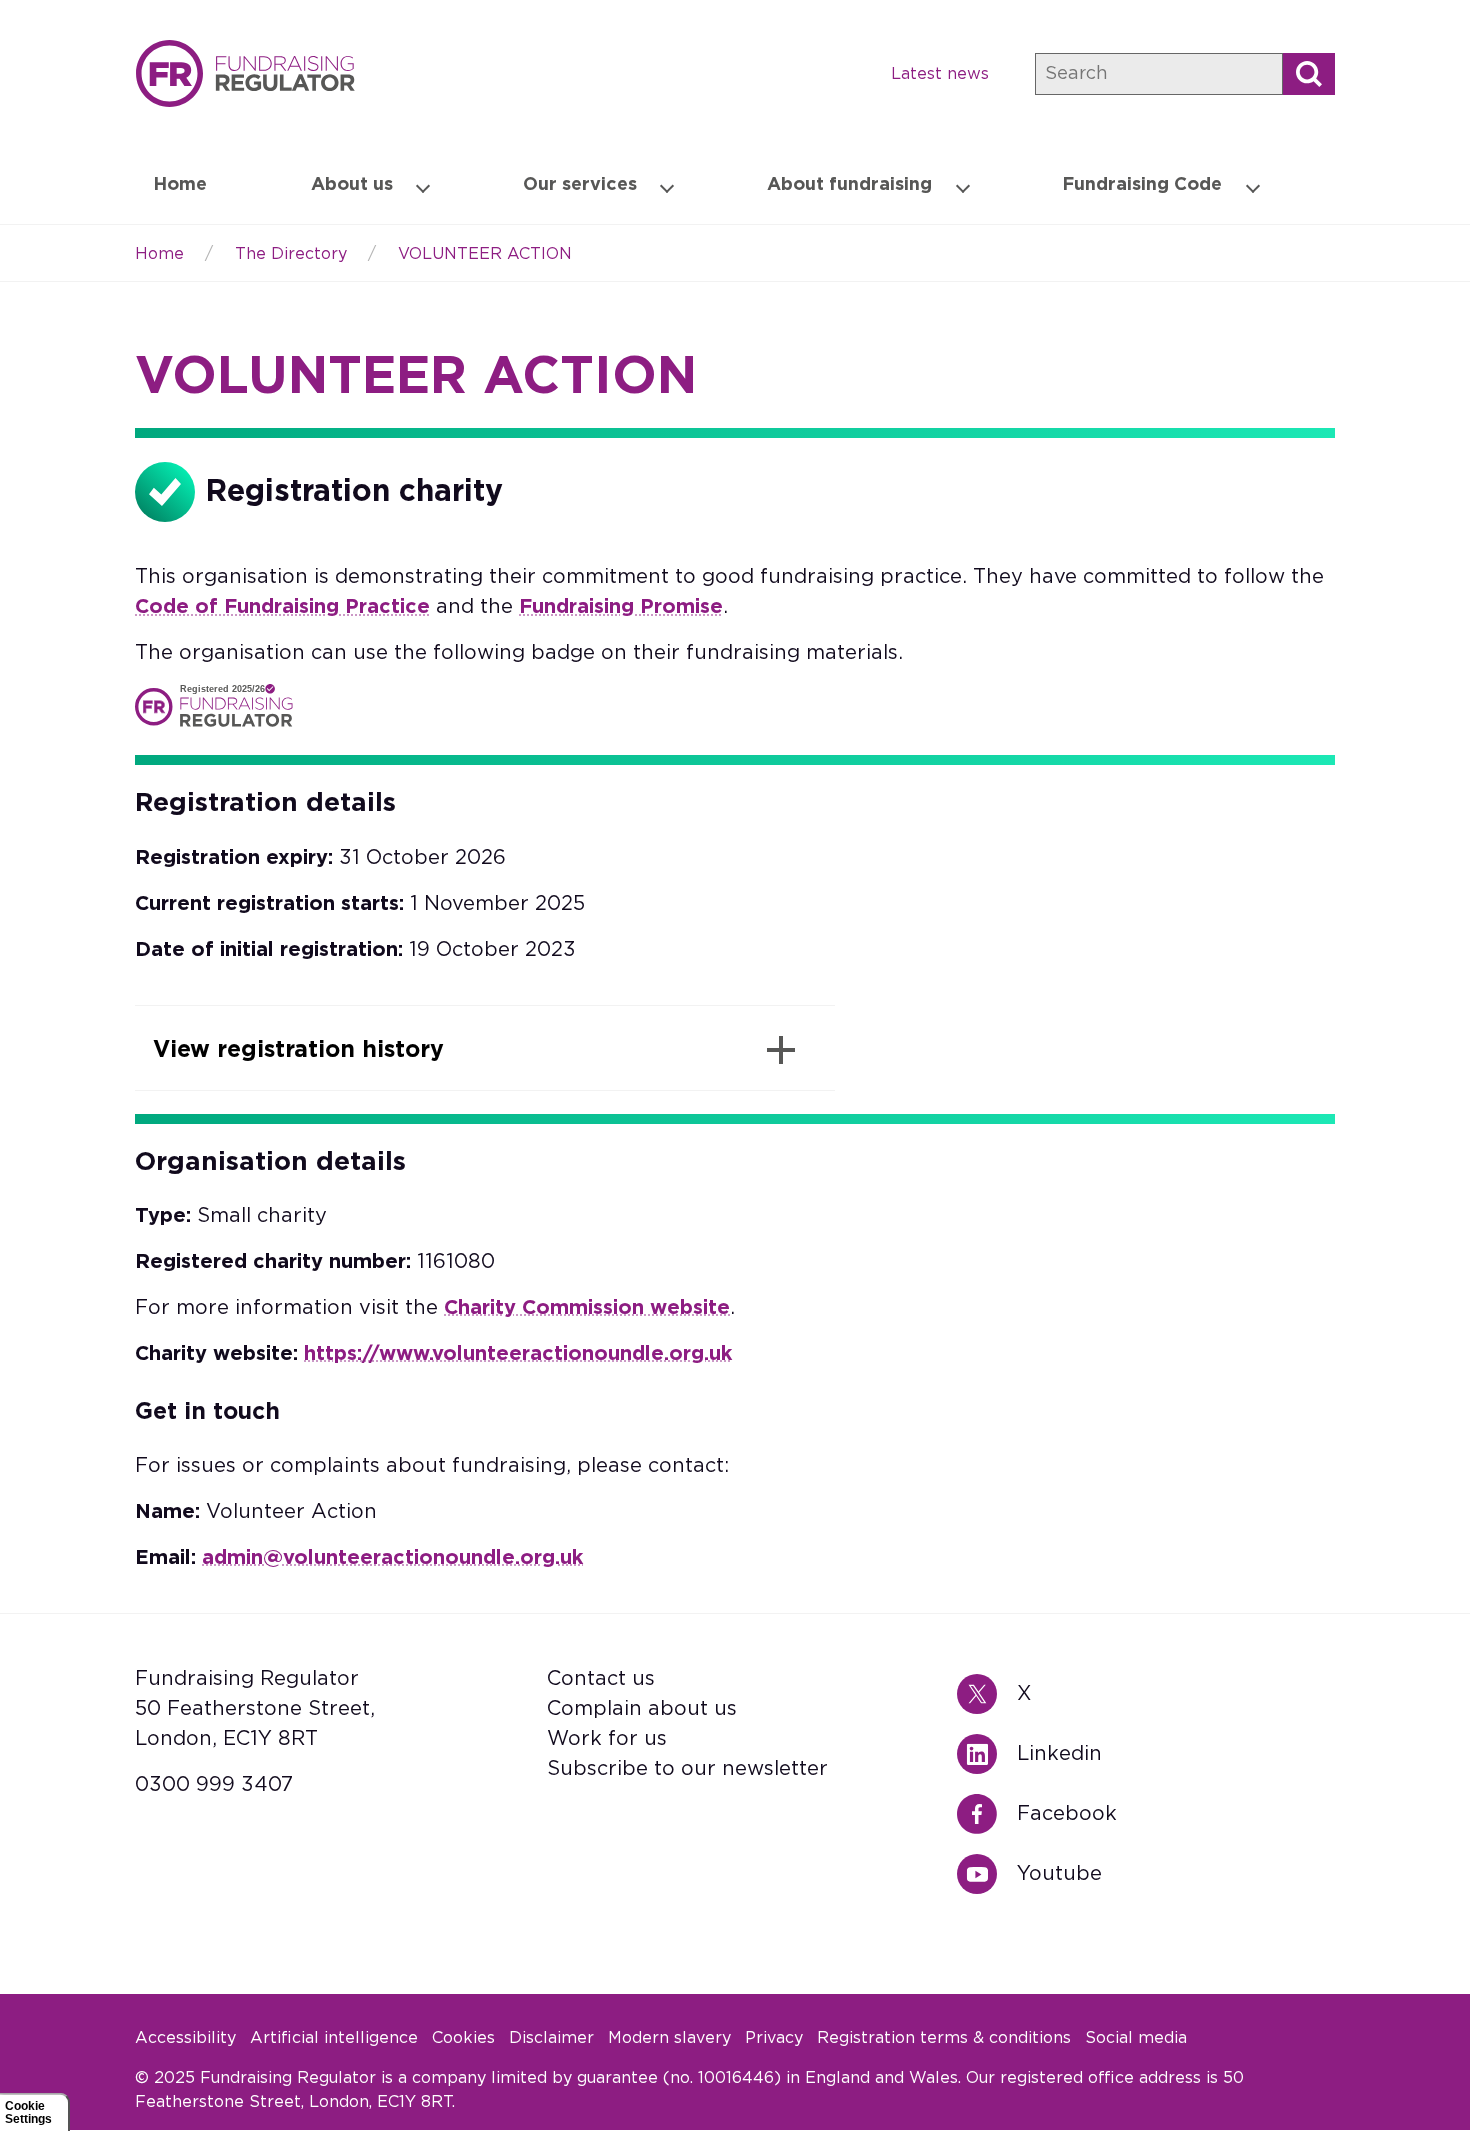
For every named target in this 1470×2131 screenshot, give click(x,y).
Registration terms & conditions (944, 2038)
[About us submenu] (423, 186)
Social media (1136, 2038)
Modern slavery (669, 2038)
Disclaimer (551, 2038)
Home (245, 73)
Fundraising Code (1142, 185)
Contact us (601, 1679)
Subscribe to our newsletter (687, 1769)
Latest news (940, 74)
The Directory (291, 254)
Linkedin (987, 1754)
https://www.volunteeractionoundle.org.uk (518, 1354)
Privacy (774, 2038)
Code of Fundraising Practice (282, 607)
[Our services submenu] (667, 186)
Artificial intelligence (334, 2038)
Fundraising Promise (621, 607)
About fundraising (849, 185)
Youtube (987, 1874)
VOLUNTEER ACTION (485, 254)
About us (352, 185)
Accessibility (185, 2038)
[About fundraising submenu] (963, 186)
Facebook (987, 1814)
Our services (580, 185)
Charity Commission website (587, 1308)
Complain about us (642, 1709)
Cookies (463, 2038)
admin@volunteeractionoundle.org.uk (392, 1558)
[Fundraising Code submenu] (1253, 186)
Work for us (607, 1739)
